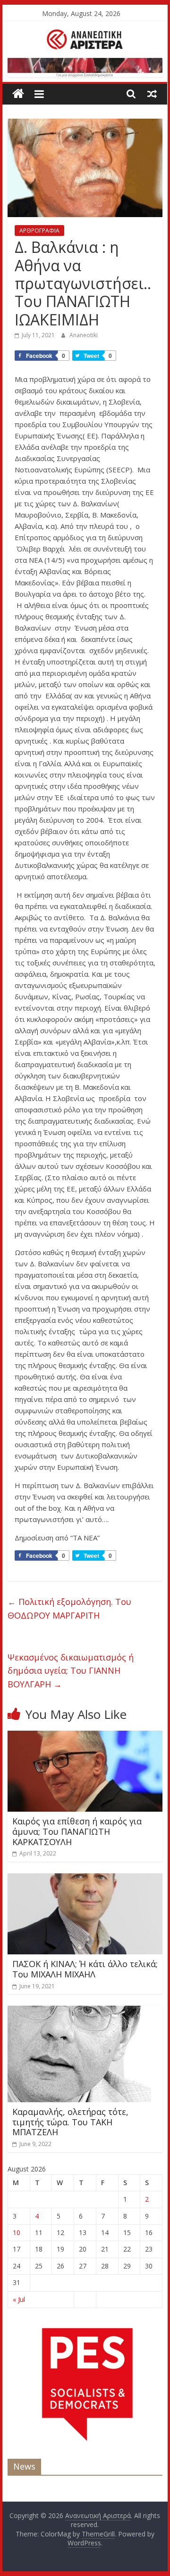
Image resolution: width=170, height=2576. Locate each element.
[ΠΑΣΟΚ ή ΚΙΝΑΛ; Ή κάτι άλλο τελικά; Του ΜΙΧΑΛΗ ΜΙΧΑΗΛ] (85, 1879)
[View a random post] (152, 94)
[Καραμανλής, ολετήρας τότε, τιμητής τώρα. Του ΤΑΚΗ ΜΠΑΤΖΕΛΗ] (79, 2011)
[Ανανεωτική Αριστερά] (18, 94)
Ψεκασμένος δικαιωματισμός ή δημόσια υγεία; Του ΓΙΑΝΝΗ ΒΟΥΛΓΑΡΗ (71, 1671)
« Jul (19, 2299)
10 (17, 2232)
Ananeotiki (84, 335)
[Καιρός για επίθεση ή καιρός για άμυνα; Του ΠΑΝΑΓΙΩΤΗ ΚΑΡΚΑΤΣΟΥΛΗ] (85, 1736)
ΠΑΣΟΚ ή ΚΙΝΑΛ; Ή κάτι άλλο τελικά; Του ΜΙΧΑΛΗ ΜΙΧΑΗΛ (85, 1969)
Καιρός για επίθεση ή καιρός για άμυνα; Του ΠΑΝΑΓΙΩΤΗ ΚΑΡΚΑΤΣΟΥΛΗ (77, 1831)
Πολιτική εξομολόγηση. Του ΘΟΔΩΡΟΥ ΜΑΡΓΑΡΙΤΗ (69, 1608)
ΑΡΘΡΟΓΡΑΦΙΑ (39, 231)
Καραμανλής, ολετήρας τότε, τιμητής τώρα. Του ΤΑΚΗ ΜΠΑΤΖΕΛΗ (70, 2122)
